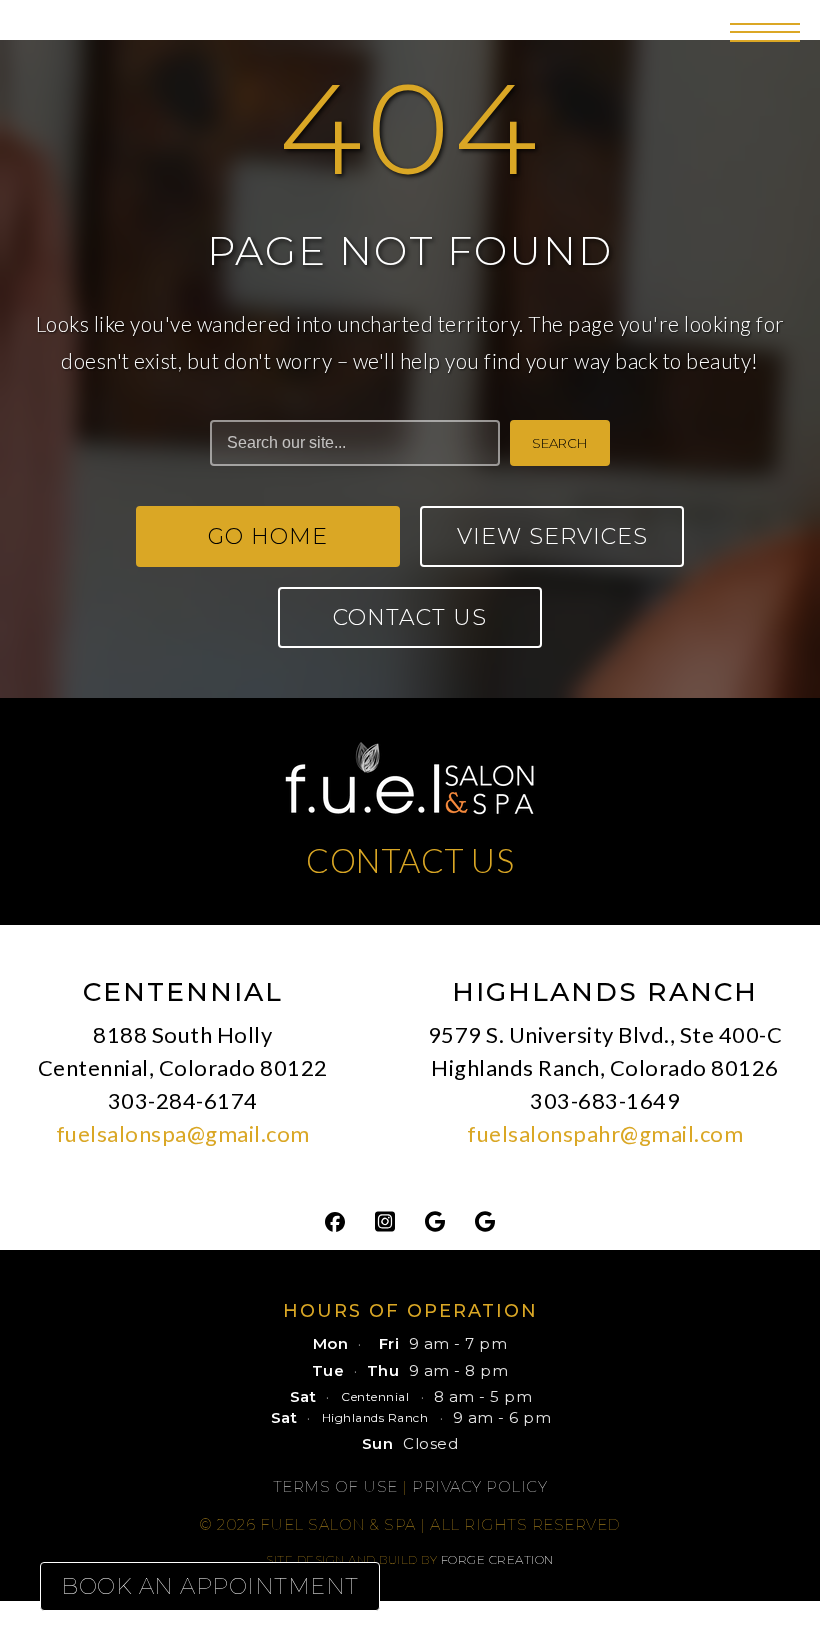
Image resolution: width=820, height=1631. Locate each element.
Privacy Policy (479, 1486)
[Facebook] (335, 1220)
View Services (552, 536)
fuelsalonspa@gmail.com (183, 1133)
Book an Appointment (210, 1586)
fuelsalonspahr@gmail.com (605, 1133)
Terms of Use (335, 1486)
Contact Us (410, 617)
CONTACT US (410, 860)
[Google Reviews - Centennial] (435, 1220)
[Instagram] (385, 1220)
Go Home (268, 536)
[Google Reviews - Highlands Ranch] (485, 1220)
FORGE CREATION (497, 1559)
